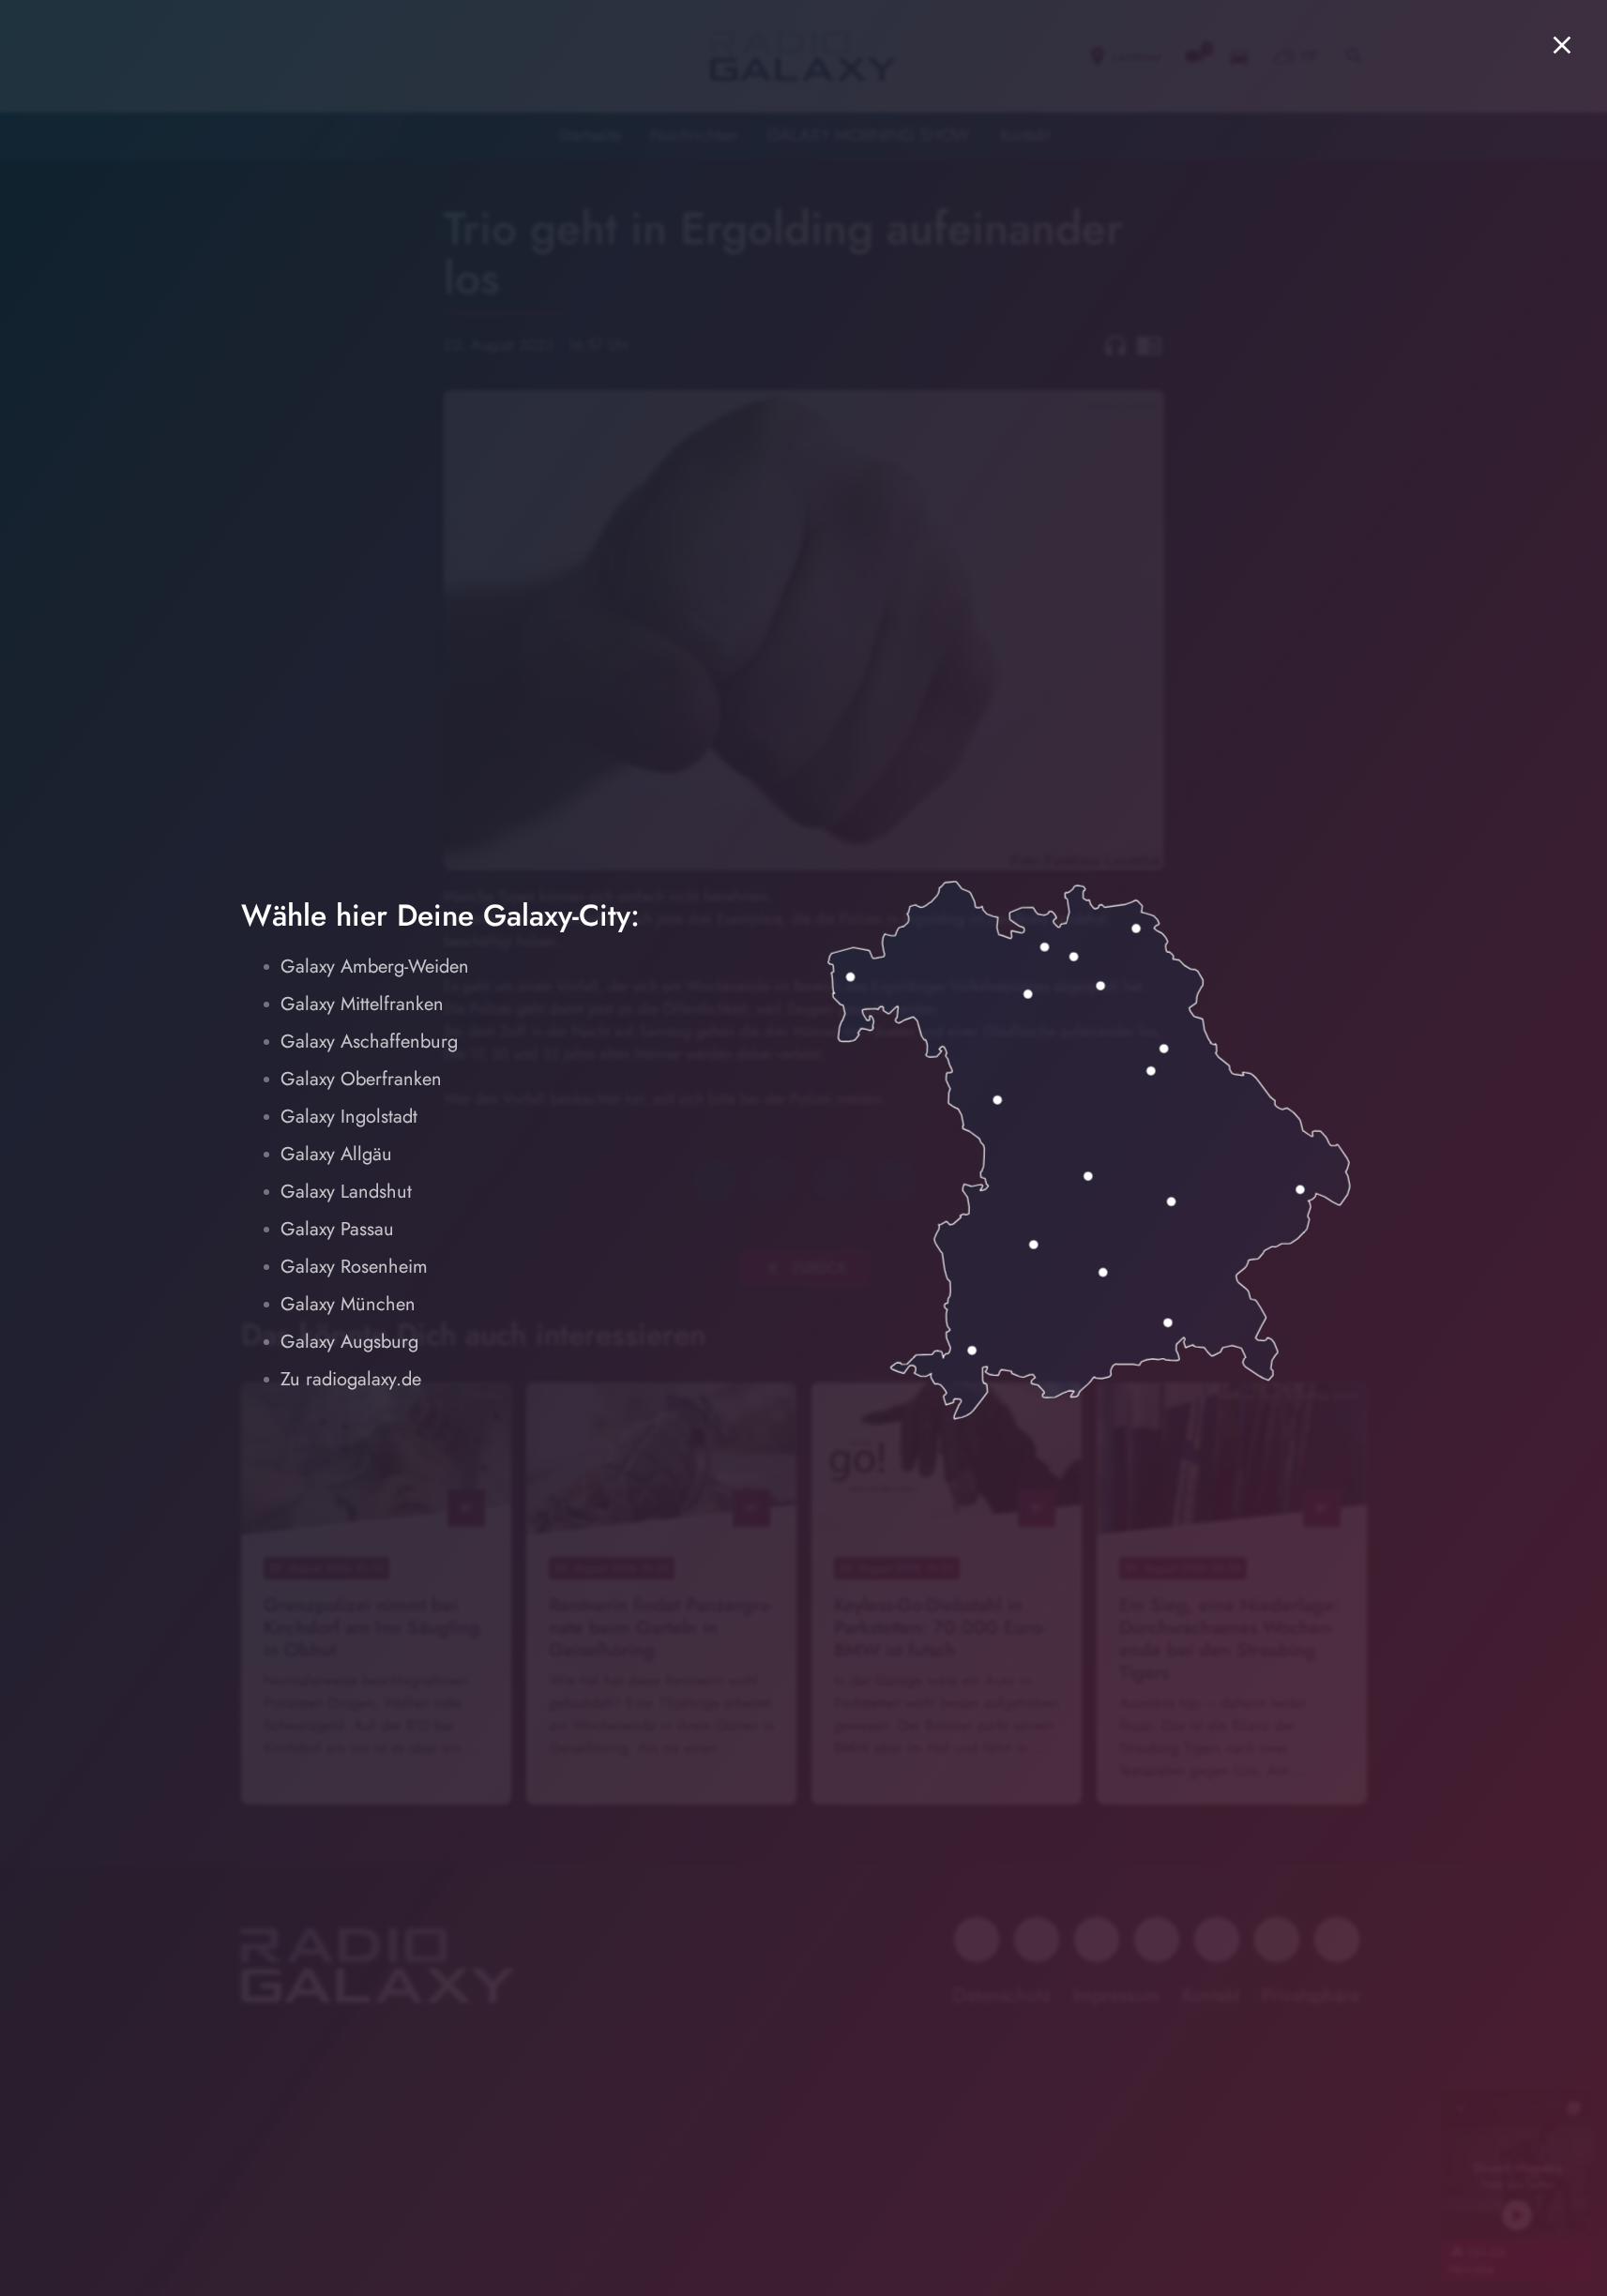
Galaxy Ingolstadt (349, 1117)
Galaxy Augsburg (349, 1342)
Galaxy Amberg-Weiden (375, 967)
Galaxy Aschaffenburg (369, 1042)
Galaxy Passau (337, 1229)
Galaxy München (348, 1304)
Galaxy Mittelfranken (362, 1004)
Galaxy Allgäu (336, 1154)
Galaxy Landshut (346, 1192)
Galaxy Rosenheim (354, 1267)
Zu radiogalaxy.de (351, 1379)
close (1562, 45)
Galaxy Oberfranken (361, 1079)
